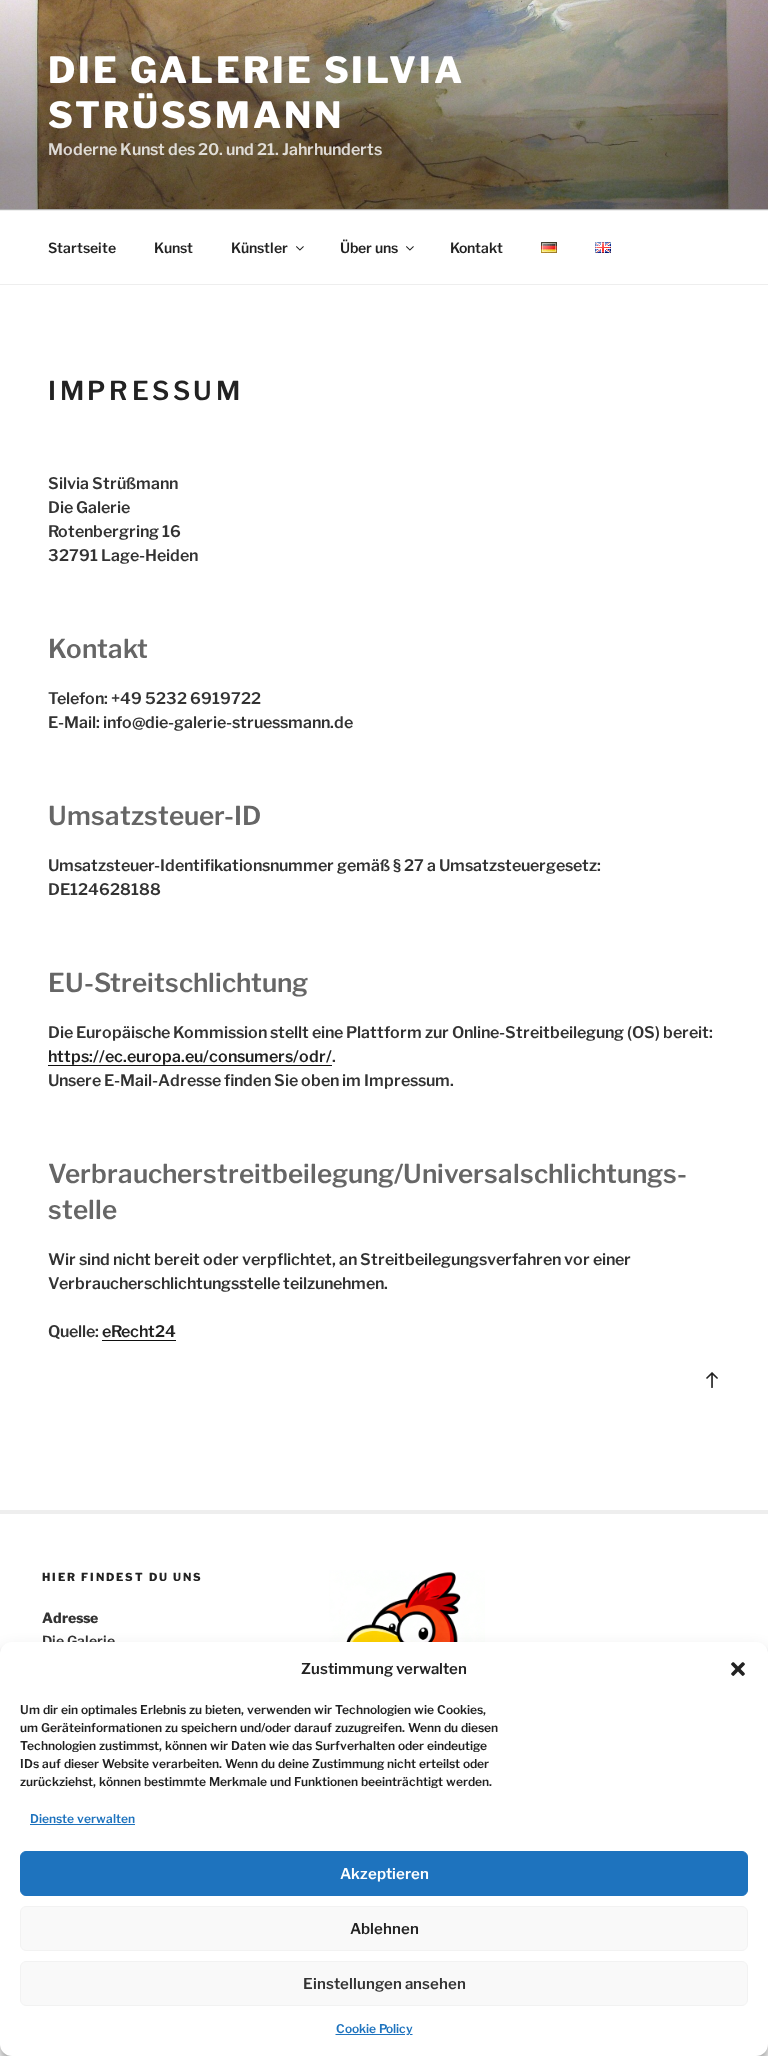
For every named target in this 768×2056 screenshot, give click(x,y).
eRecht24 (139, 1331)
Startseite (82, 247)
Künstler (259, 247)
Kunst (173, 247)
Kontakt (476, 247)
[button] (738, 1669)
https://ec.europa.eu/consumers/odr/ (190, 1056)
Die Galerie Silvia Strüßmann (256, 92)
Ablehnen (384, 1929)
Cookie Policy (374, 2028)
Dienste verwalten (82, 1818)
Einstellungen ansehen (384, 1984)
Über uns (369, 247)
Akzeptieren (384, 1874)
